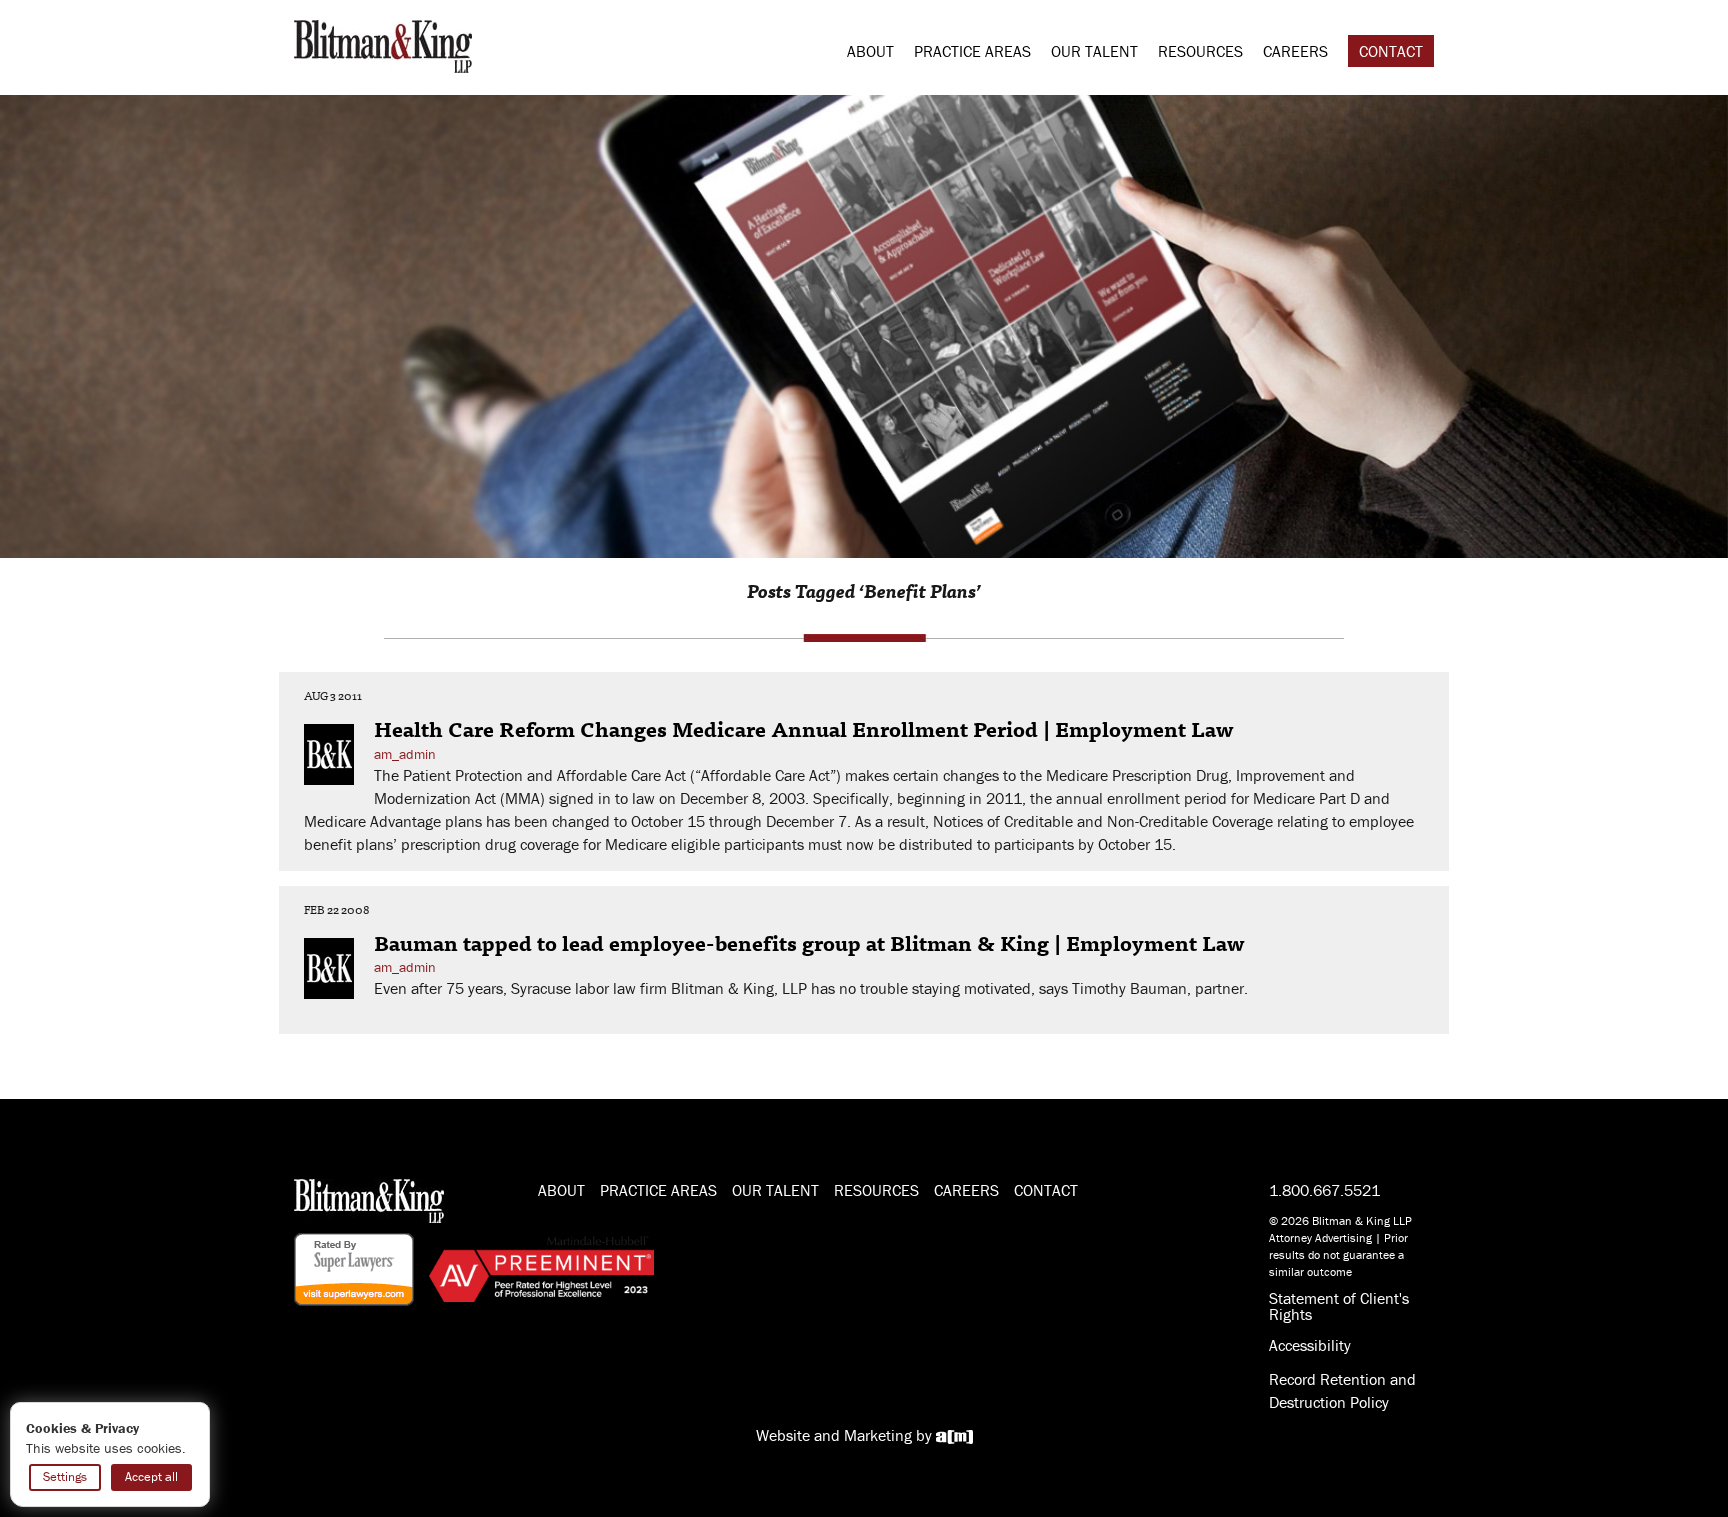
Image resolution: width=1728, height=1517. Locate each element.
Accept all (151, 1476)
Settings (65, 1476)
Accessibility (1310, 1345)
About (870, 51)
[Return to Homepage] (383, 44)
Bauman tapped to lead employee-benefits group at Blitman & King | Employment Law (809, 942)
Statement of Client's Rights (1339, 1306)
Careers (1295, 51)
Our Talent (1094, 51)
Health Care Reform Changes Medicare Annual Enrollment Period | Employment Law (804, 728)
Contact (1391, 51)
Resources (1200, 51)
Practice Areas (972, 51)
